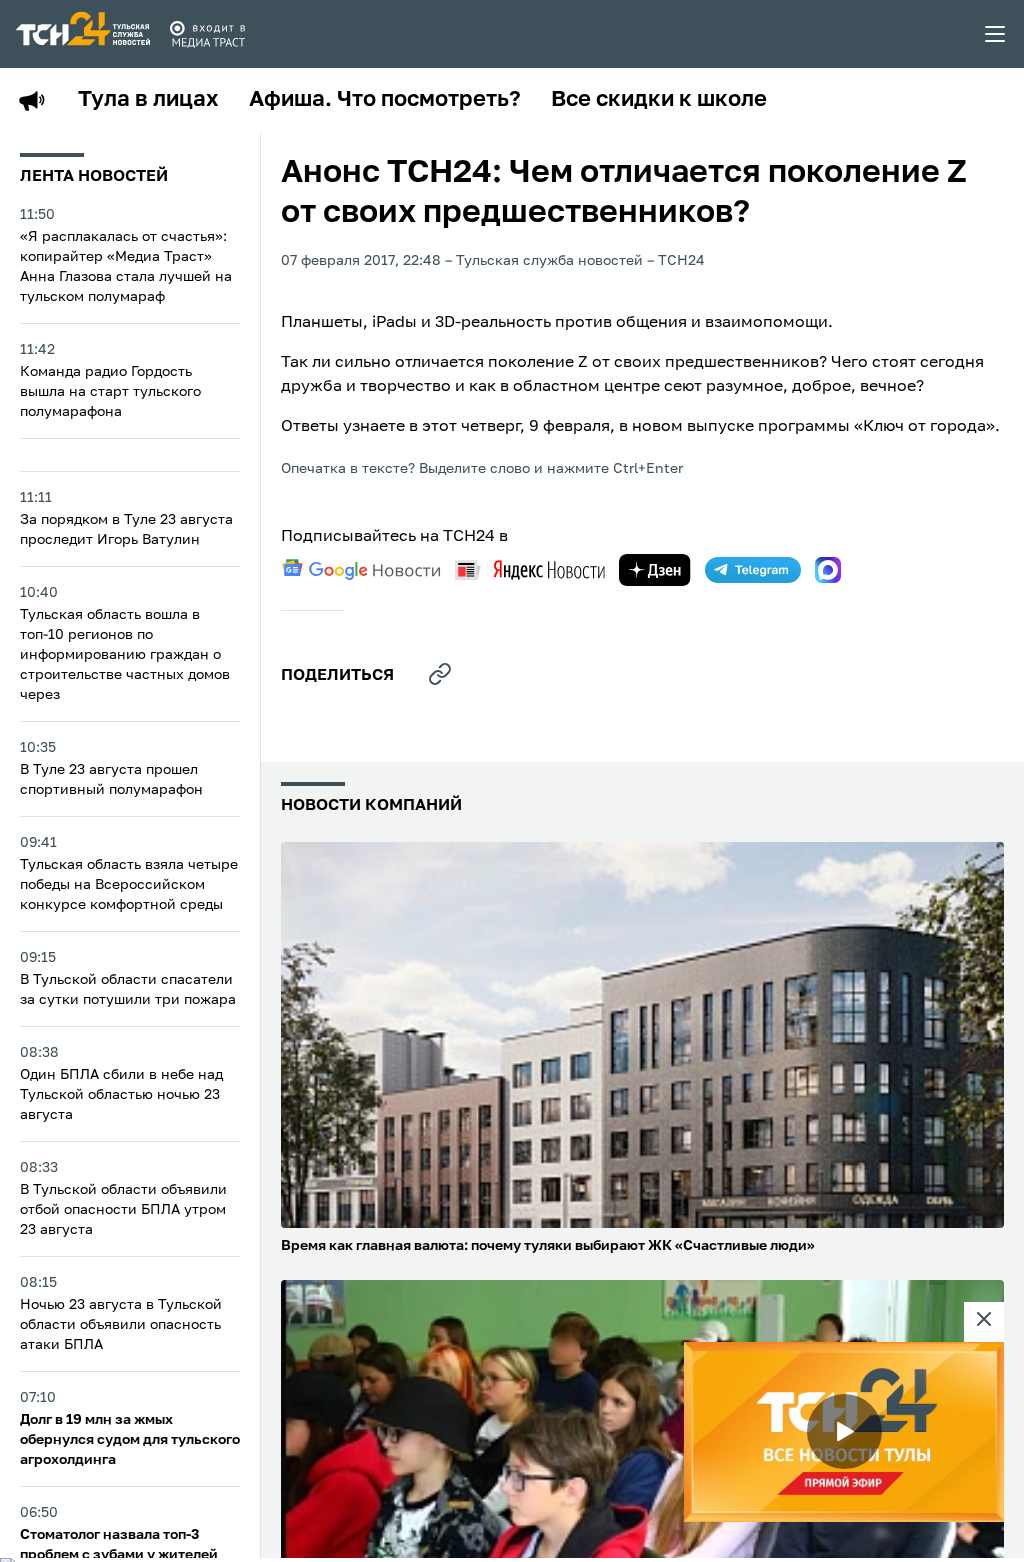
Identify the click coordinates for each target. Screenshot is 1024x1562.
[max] (828, 570)
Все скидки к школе (659, 100)
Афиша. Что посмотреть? (385, 100)
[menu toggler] (996, 34)
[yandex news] (530, 569)
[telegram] (753, 570)
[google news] (361, 570)
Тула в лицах (148, 100)
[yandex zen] (655, 570)
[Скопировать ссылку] (440, 674)
